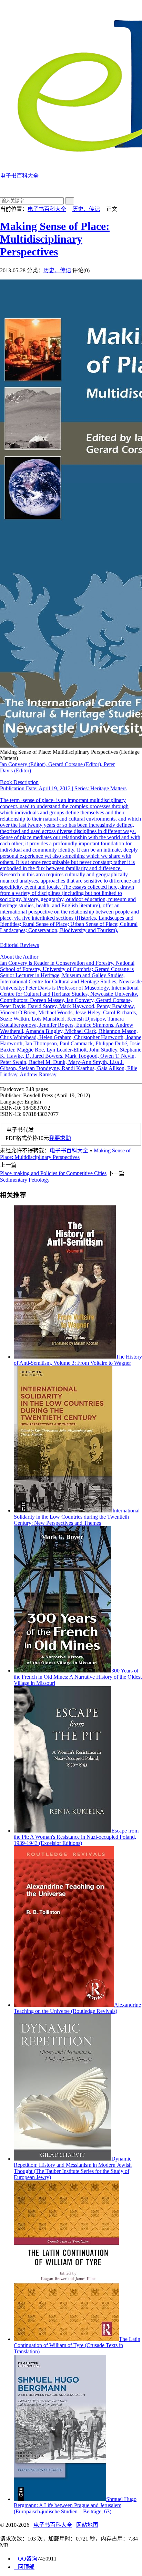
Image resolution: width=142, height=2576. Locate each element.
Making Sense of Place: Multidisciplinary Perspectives (55, 239)
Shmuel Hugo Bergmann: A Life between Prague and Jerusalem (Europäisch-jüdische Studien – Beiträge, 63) (75, 2505)
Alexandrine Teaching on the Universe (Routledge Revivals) (77, 2008)
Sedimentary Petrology (25, 1180)
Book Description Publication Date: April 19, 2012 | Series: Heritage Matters (63, 785)
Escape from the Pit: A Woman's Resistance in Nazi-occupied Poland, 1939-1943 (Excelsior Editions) (76, 1837)
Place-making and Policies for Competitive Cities (53, 1173)
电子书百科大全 (47, 209)
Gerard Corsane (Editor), (76, 764)
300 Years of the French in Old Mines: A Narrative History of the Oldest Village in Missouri (78, 1677)
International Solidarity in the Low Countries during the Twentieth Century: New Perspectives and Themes (77, 1517)
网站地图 (87, 2525)
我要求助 (60, 1138)
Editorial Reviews (71, 1010)
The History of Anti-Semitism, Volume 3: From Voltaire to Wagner (78, 1360)
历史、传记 (86, 209)
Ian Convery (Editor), (24, 764)
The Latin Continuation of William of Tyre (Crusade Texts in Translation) (77, 2345)
